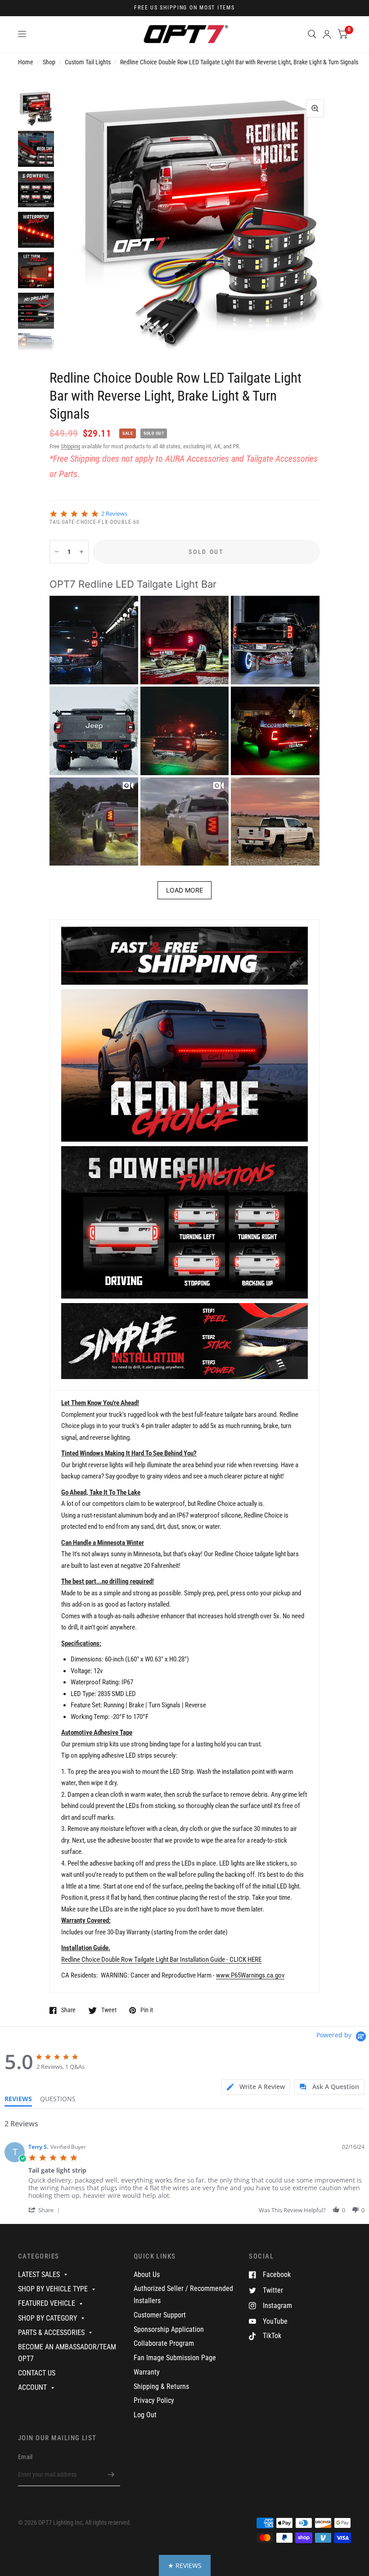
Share (68, 2010)
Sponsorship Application (169, 2329)
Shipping (70, 446)
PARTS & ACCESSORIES (51, 2333)
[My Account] (327, 34)
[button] (94, 640)
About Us (147, 2275)
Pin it (147, 2010)
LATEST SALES (39, 2275)
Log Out (145, 2415)
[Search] (312, 34)
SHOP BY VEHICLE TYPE (53, 2289)
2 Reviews (114, 514)
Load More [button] (184, 890)
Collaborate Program (164, 2343)
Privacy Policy (154, 2400)
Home (26, 62)
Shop (49, 62)
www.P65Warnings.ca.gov (250, 1975)
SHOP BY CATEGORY (47, 2318)
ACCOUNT (32, 2387)
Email (25, 2457)
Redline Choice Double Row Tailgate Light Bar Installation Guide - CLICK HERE (161, 1960)
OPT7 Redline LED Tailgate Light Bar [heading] (133, 584)
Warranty (147, 2372)
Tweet (109, 2010)
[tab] (256, 2087)
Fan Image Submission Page (175, 2358)
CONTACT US (37, 2373)
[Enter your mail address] (111, 2474)
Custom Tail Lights (88, 62)
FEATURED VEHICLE (47, 2303)
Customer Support (160, 2315)
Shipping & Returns (161, 2386)
